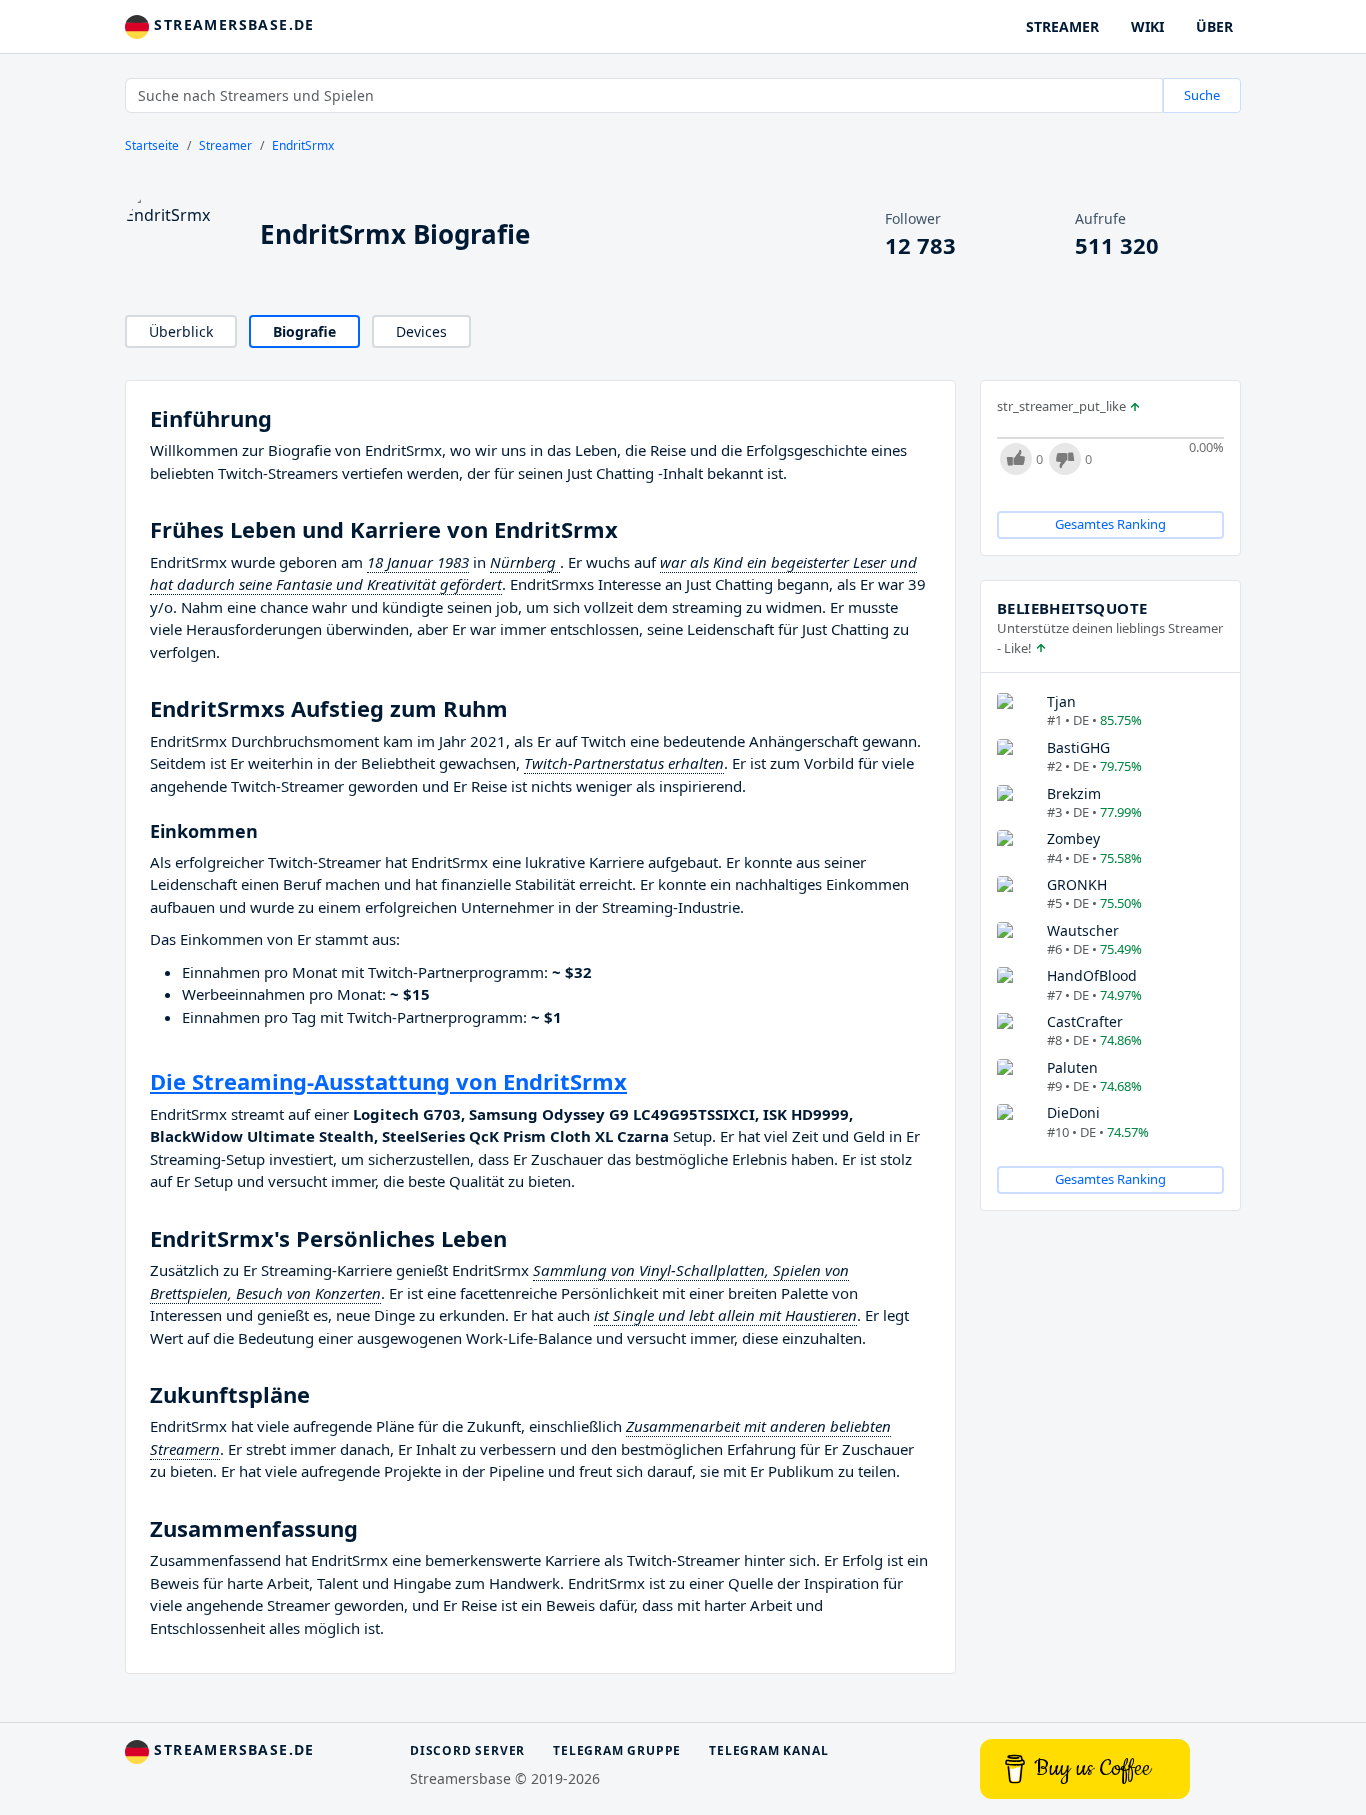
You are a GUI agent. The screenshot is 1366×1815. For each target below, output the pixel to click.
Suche (1202, 95)
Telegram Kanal (768, 1750)
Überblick (181, 331)
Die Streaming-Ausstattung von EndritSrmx (388, 1081)
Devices (421, 331)
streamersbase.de (232, 24)
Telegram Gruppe (617, 1750)
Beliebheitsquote (1072, 608)
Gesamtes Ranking (1110, 524)
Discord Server (467, 1750)
